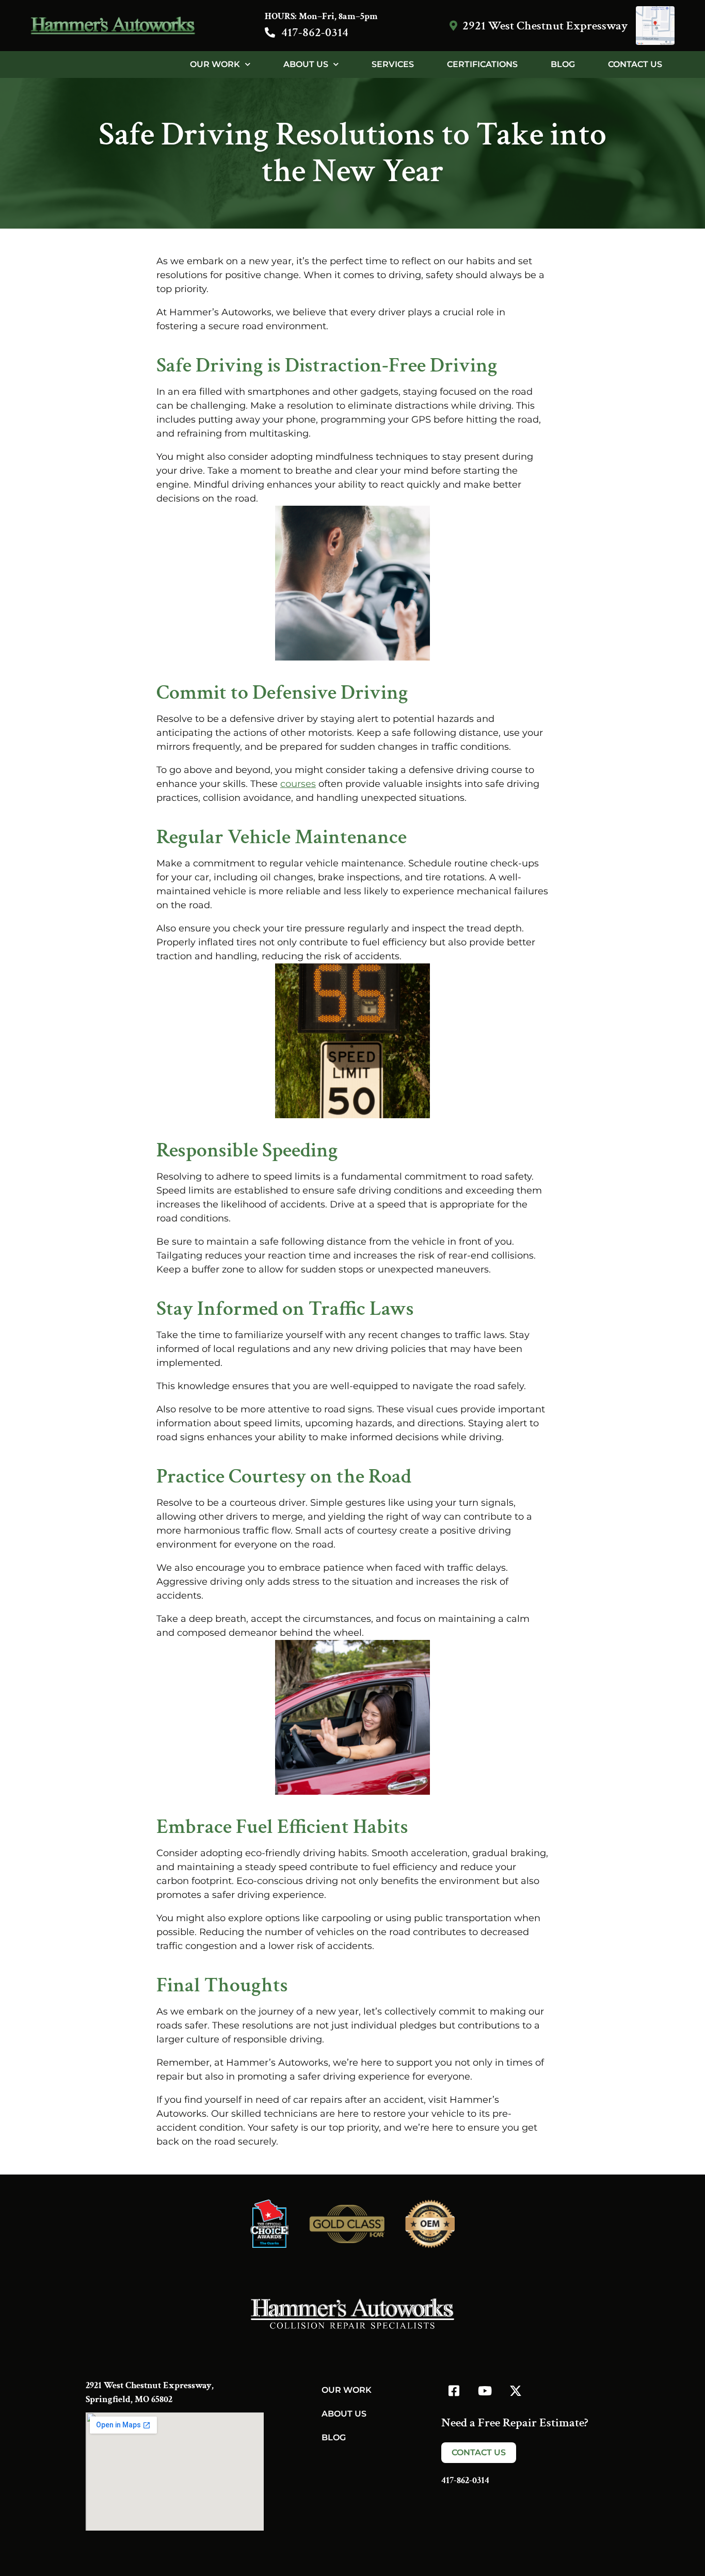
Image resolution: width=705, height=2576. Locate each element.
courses (298, 784)
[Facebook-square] (454, 2391)
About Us (306, 64)
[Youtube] (485, 2391)
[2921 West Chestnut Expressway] (453, 26)
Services (393, 64)
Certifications (482, 64)
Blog (563, 64)
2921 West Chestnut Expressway (545, 26)
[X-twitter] (516, 2391)
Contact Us (635, 64)
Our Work (215, 64)
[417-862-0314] (270, 33)
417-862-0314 (315, 32)
